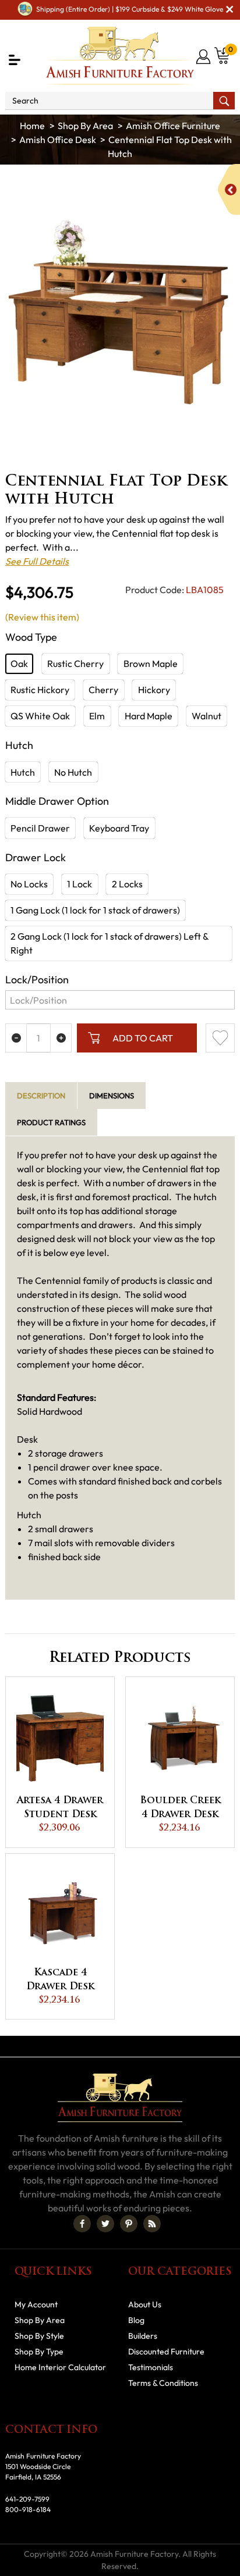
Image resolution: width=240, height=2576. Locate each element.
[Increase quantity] (61, 1038)
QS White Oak (40, 716)
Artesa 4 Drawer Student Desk (60, 1808)
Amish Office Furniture (173, 126)
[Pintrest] (129, 2224)
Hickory (154, 690)
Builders (143, 2336)
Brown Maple (151, 663)
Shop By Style (39, 2336)
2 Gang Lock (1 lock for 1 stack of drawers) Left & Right (110, 943)
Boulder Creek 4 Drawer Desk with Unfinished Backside (180, 1809)
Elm (97, 716)
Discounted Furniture (166, 2352)
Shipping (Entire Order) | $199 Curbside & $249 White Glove (130, 9)
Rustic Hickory (40, 690)
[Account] (204, 56)
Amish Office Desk (58, 140)
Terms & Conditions (163, 2383)
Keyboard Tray (119, 828)
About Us (145, 2304)
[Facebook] (82, 2224)
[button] (15, 60)
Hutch (23, 772)
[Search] (224, 101)
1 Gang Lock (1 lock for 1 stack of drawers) (95, 910)
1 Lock (80, 884)
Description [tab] (41, 1096)
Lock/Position (37, 980)
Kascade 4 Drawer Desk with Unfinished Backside (60, 1981)
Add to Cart (143, 1038)
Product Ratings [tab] (51, 1122)
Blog (136, 2320)
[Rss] (152, 2224)
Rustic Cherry (75, 663)
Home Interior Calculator (60, 2367)
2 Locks (127, 884)
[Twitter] (105, 2224)
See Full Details (37, 561)
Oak (19, 663)
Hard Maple (149, 716)
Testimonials (151, 2367)
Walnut (207, 716)
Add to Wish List (220, 1038)
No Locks (29, 884)
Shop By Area (85, 126)
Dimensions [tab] (112, 1096)
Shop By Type (39, 2352)
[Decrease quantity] (16, 1038)
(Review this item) (42, 617)
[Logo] (120, 56)
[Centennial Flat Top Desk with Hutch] (120, 312)
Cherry (103, 690)
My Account (36, 2304)
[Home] (32, 126)
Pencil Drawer (40, 828)
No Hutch (73, 772)
